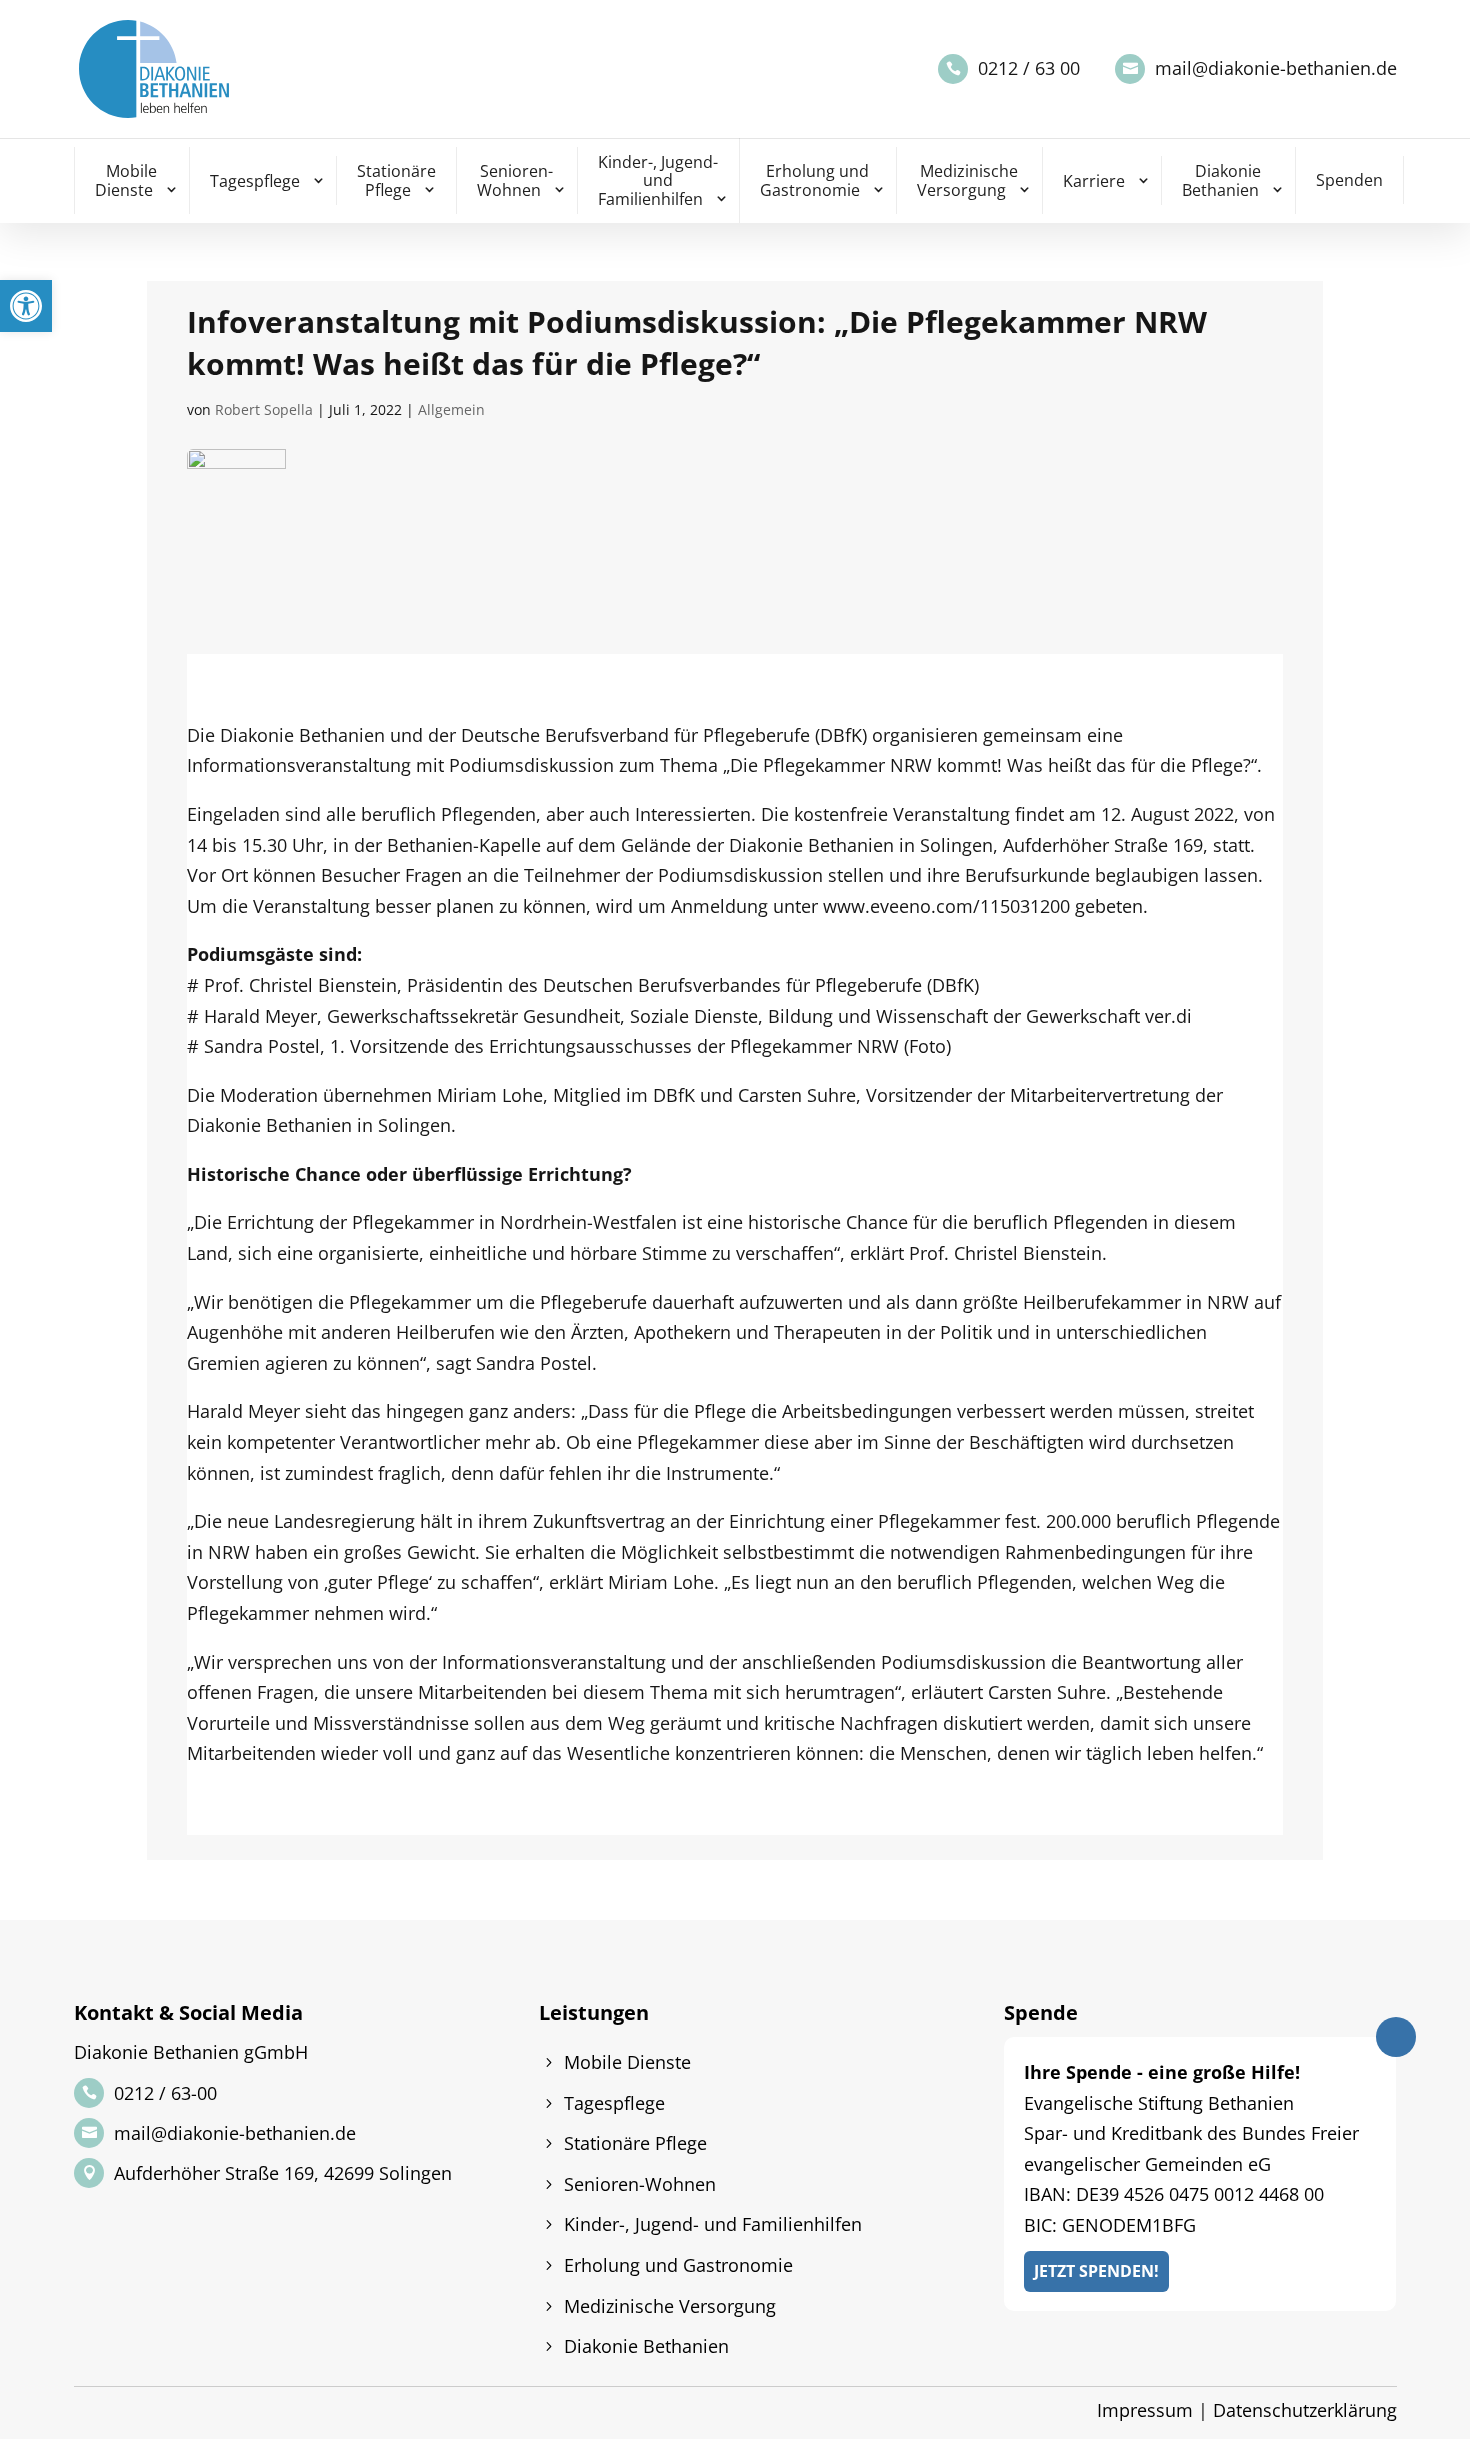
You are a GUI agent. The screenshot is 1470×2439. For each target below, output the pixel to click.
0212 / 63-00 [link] (165, 2093)
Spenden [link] (1349, 180)
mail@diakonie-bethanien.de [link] (1276, 68)
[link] (26, 306)
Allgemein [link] (451, 409)
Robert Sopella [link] (264, 409)
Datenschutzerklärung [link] (1305, 2410)
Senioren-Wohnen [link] (515, 180)
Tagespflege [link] (255, 181)
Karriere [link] (1094, 181)
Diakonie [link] (257, 735)
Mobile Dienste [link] (126, 180)
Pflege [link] (1217, 765)
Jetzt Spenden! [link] (1096, 2271)
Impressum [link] (1145, 2410)
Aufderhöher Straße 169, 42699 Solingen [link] (283, 2173)
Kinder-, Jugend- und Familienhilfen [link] (658, 180)
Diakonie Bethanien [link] (1222, 180)
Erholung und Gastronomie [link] (815, 180)
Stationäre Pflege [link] (396, 180)
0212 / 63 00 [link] (1029, 68)
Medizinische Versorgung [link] (968, 180)
